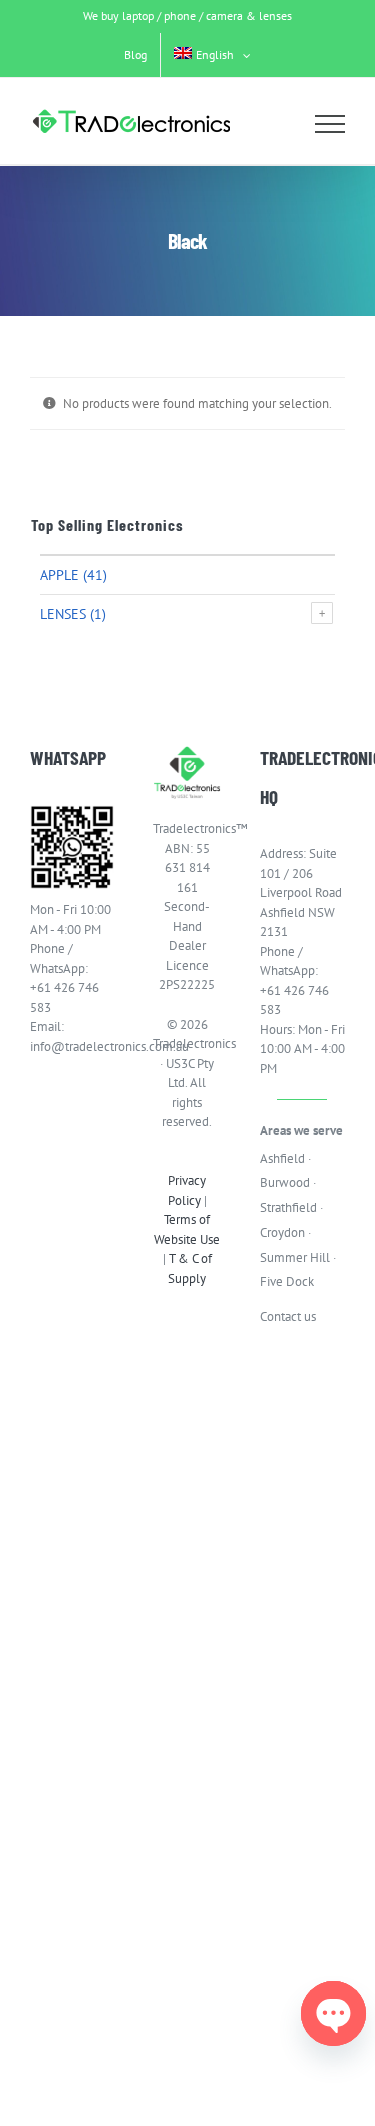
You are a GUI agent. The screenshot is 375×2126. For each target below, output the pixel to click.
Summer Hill (295, 1257)
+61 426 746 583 (64, 997)
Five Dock (287, 1281)
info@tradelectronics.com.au (72, 1046)
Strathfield (288, 1207)
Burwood (285, 1182)
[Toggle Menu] (330, 124)
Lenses (63, 614)
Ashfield (282, 1158)
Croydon (282, 1232)
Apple (59, 575)
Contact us (288, 1316)
